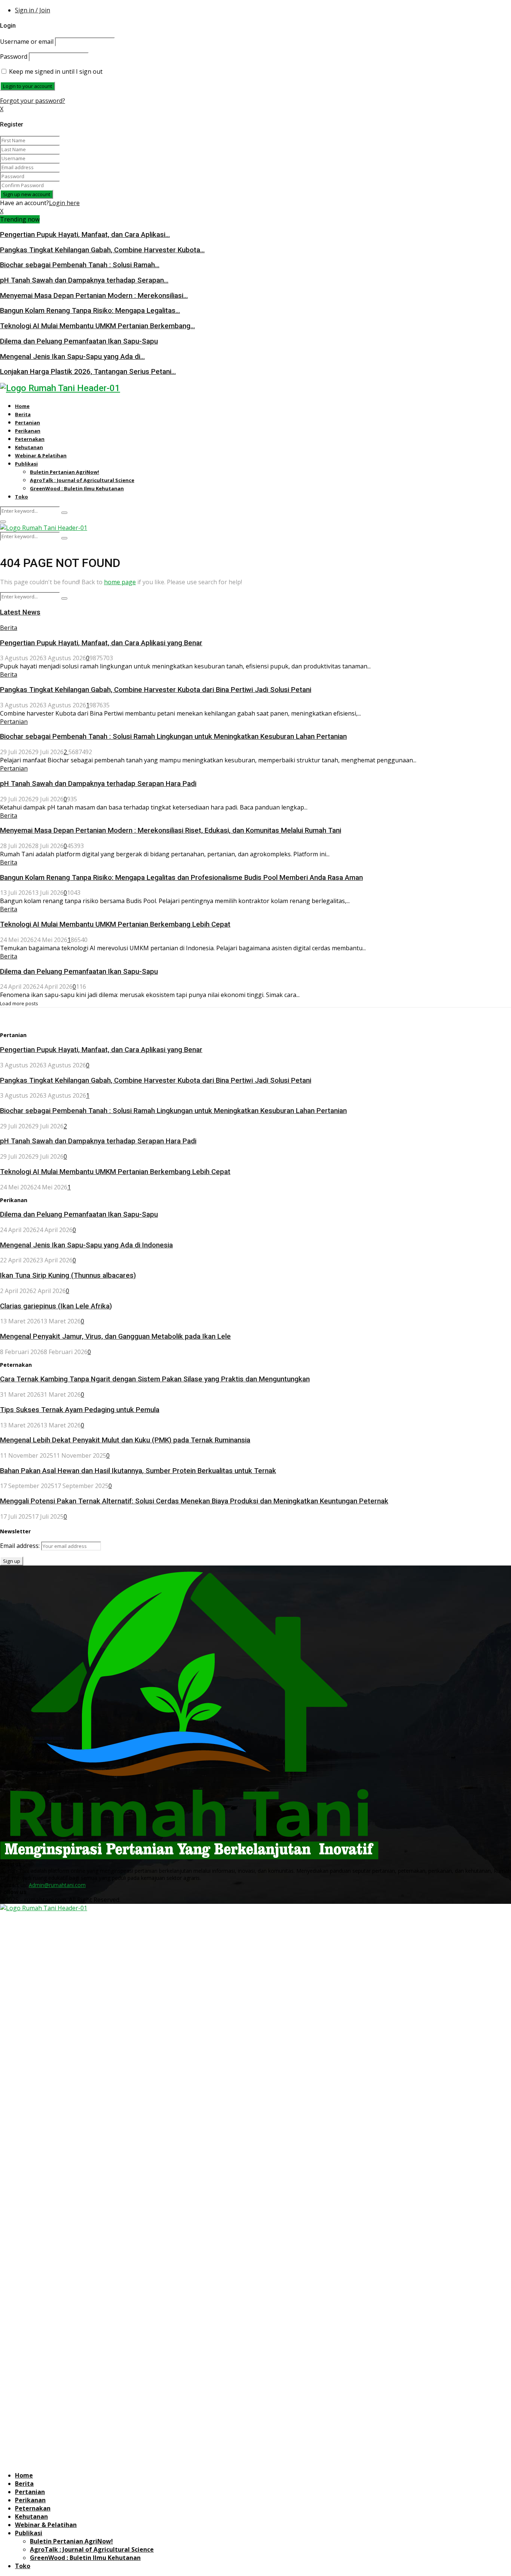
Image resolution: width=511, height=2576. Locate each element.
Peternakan (30, 439)
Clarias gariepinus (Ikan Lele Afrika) (56, 1306)
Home (22, 406)
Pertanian (27, 423)
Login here (64, 203)
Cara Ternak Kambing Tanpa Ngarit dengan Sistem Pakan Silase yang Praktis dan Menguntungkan (155, 1379)
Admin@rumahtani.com (57, 1885)
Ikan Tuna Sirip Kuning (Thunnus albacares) (68, 1275)
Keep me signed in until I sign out (55, 71)
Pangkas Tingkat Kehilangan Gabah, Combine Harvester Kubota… (102, 250)
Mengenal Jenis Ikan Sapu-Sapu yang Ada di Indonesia (86, 1245)
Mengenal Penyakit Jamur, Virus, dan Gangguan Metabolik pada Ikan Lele (115, 1336)
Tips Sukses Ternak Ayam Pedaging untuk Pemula (80, 1410)
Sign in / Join (33, 10)
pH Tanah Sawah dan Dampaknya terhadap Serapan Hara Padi (98, 784)
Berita (23, 414)
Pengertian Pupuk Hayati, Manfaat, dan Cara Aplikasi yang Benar (101, 643)
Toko (22, 497)
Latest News (20, 612)
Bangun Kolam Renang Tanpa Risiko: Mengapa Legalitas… (90, 311)
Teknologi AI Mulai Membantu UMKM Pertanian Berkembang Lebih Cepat (115, 924)
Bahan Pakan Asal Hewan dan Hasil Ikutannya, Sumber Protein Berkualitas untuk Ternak (138, 1471)
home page (120, 582)
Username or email (27, 42)
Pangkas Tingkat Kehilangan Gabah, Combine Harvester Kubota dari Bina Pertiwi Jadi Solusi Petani (156, 690)
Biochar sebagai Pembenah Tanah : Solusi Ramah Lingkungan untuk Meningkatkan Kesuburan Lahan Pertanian (173, 737)
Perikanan (28, 431)
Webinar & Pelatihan (41, 455)
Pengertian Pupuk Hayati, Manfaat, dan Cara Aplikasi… (85, 235)
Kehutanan (29, 447)
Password (14, 57)
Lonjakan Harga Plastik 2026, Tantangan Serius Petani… (88, 372)
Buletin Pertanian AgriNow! (65, 472)
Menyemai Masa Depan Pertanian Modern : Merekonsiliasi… (94, 296)
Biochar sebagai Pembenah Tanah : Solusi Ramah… (80, 265)
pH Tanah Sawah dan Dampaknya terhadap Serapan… (84, 280)
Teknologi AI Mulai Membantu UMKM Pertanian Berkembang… (97, 326)
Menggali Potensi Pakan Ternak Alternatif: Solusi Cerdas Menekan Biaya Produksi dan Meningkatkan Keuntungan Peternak (194, 1501)
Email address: (21, 1546)
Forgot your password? (33, 101)
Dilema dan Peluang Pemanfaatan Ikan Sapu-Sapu (79, 341)
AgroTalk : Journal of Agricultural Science (82, 480)
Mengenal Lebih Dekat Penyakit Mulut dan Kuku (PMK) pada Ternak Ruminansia (125, 1440)
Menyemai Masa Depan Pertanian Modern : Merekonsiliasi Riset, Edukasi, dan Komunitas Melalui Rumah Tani (171, 830)
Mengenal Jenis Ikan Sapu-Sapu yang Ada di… (72, 357)
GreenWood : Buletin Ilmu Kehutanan (77, 488)
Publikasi (26, 464)
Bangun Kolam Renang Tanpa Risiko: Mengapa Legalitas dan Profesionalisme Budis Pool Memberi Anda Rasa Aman (181, 878)
